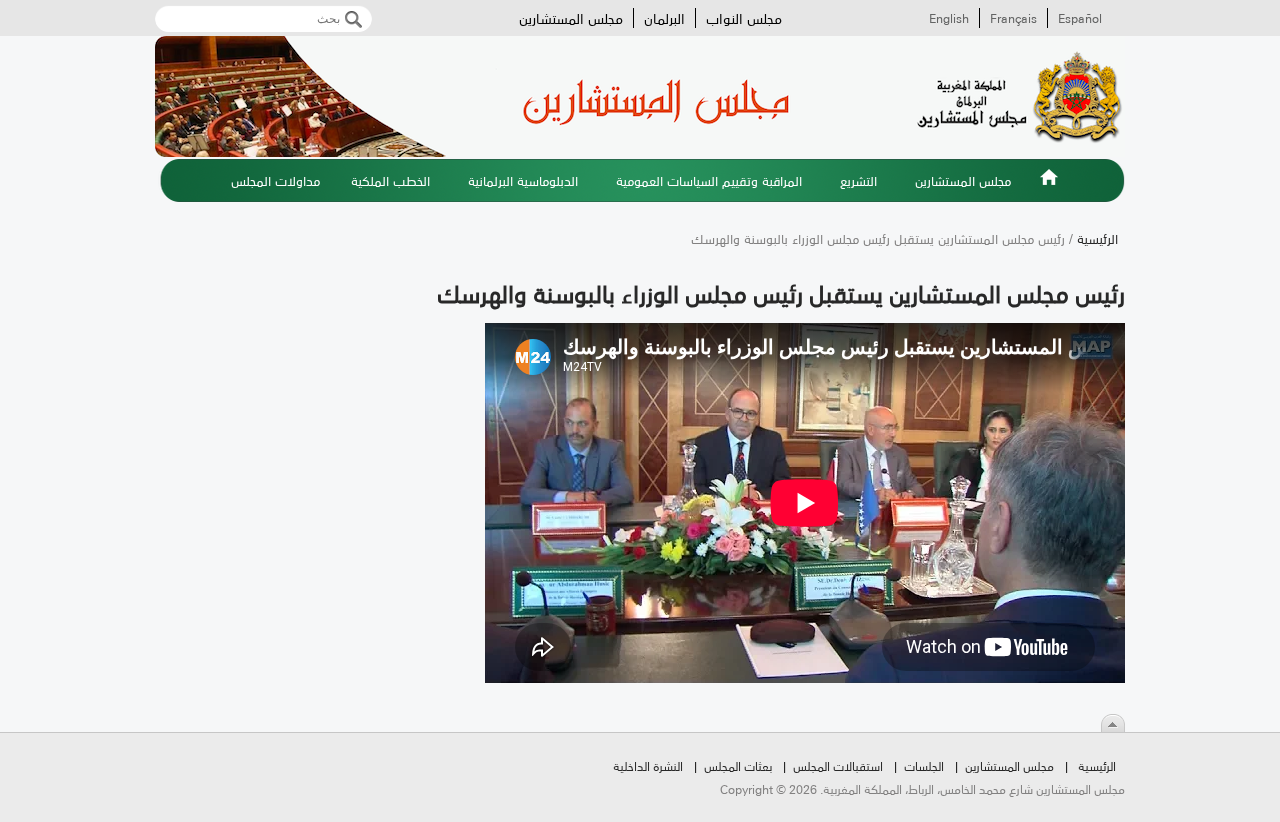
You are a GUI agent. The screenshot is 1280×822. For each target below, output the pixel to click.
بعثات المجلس (738, 765)
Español (1080, 18)
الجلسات (924, 765)
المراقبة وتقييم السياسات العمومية (709, 180)
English (949, 18)
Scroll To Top (1113, 723)
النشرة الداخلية (648, 765)
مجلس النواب (744, 18)
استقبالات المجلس (838, 765)
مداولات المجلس (275, 180)
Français (1013, 18)
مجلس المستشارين (571, 18)
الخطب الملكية (390, 180)
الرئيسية (1049, 189)
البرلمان (664, 18)
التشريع (858, 180)
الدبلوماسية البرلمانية (523, 180)
